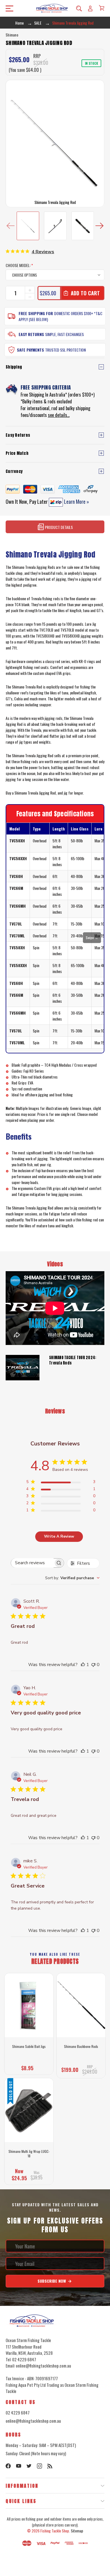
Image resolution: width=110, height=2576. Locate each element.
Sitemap (77, 2531)
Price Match (17, 453)
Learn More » (76, 502)
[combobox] (72, 1578)
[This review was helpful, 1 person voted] (83, 1665)
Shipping (14, 367)
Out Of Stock (29, 2177)
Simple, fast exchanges (64, 334)
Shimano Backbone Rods (81, 2046)
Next (99, 226)
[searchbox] (32, 1563)
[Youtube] (19, 2466)
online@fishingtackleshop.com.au (33, 2421)
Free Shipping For (36, 313)
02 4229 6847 (18, 2413)
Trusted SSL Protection (65, 350)
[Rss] (50, 2466)
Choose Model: (19, 265)
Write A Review (59, 1536)
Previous (11, 226)
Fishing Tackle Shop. (55, 2531)
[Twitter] (29, 2466)
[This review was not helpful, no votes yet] (93, 1665)
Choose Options (29, 2067)
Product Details (58, 527)
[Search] (79, 8)
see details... (59, 415)
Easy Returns (31, 334)
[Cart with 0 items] (102, 8)
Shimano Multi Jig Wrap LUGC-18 (29, 2154)
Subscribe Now (52, 2281)
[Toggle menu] (8, 8)
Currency (14, 471)
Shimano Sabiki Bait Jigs (29, 2046)
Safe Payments (30, 350)
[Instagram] (39, 2466)
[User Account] (90, 8)
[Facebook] (8, 2466)
